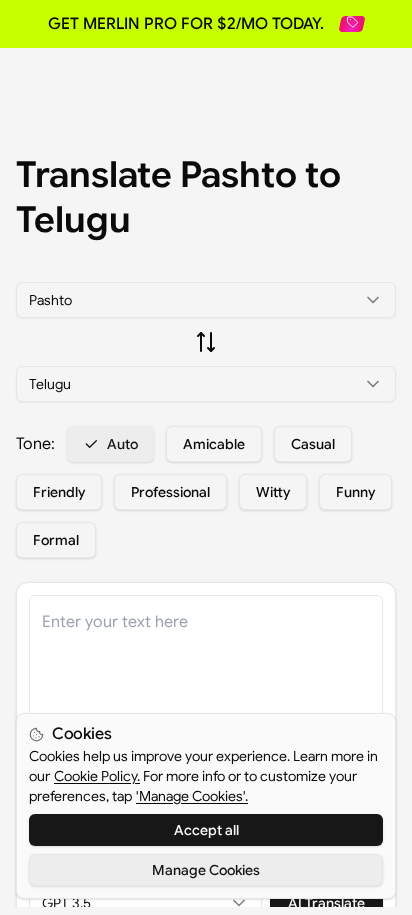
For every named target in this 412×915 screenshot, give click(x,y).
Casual (313, 444)
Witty (273, 492)
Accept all (206, 830)
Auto (122, 444)
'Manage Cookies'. (192, 796)
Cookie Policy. (97, 776)
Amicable (214, 444)
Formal (56, 540)
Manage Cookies (206, 870)
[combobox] (206, 300)
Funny (355, 492)
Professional (170, 492)
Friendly (59, 492)
